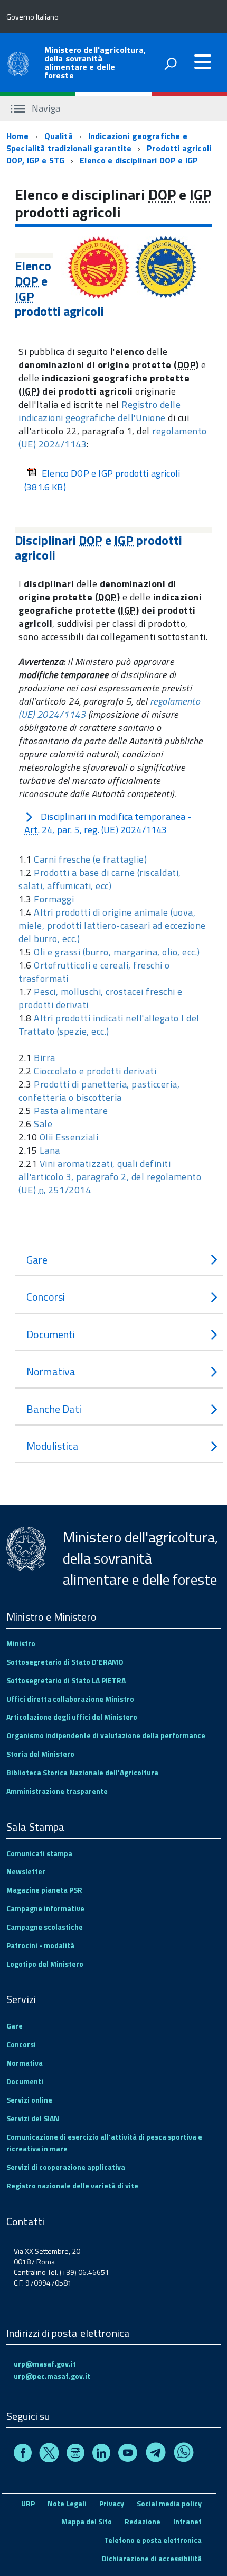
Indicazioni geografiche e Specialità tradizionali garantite (97, 142)
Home (18, 136)
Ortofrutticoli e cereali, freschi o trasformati (94, 972)
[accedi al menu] (203, 62)
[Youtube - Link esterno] (128, 2454)
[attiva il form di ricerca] (171, 63)
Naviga (45, 108)
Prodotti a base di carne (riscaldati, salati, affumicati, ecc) (100, 879)
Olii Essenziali (69, 1137)
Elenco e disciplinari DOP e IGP (139, 160)
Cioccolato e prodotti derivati (95, 1071)
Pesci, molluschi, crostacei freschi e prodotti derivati (101, 998)
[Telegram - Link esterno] (156, 2454)
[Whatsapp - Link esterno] (184, 2454)
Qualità (59, 136)
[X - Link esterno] (49, 2454)
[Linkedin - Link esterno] (101, 2454)
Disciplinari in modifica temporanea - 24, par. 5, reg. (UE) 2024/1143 (108, 823)
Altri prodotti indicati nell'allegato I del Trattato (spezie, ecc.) (109, 1025)
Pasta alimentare (71, 1111)
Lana (50, 1150)
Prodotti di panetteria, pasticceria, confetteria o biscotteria (99, 1091)
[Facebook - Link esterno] (23, 2454)
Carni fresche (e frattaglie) (90, 859)
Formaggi (54, 899)
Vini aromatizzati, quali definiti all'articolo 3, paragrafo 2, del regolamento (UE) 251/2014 (110, 1177)
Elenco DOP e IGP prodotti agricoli (102, 480)
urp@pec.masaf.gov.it (52, 2376)
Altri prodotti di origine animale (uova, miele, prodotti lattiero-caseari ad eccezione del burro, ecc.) (112, 925)
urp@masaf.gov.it (45, 2364)
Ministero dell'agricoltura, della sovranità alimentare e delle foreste (95, 62)
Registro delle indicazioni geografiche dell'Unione (100, 411)
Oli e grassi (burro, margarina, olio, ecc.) (117, 952)
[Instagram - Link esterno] (75, 2454)
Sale (43, 1124)
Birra (45, 1058)
